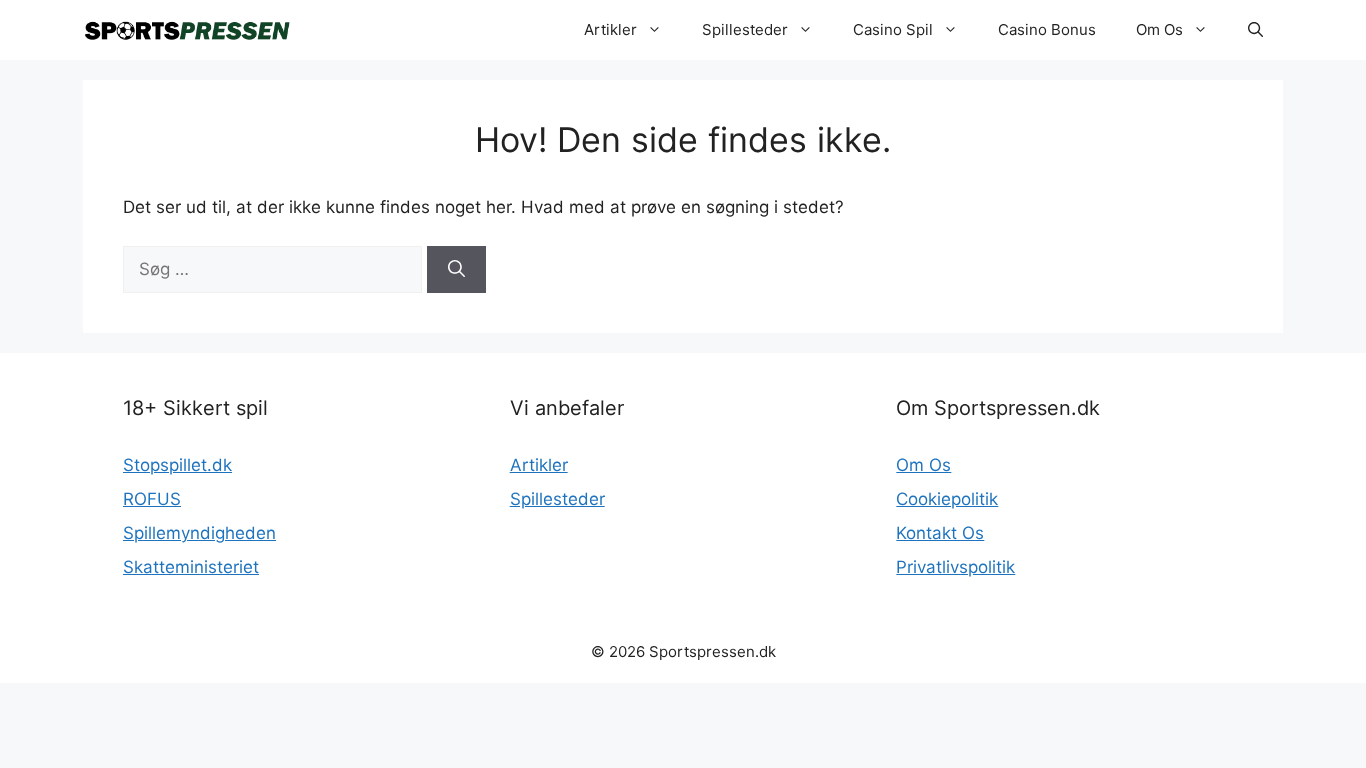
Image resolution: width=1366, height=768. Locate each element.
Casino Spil (893, 29)
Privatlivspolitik (955, 567)
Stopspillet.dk (177, 465)
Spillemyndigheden (199, 533)
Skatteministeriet (191, 567)
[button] (1255, 30)
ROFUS (152, 499)
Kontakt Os (940, 533)
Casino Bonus (1047, 29)
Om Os (1159, 29)
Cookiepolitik (947, 499)
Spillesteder (745, 29)
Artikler (610, 29)
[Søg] (456, 270)
